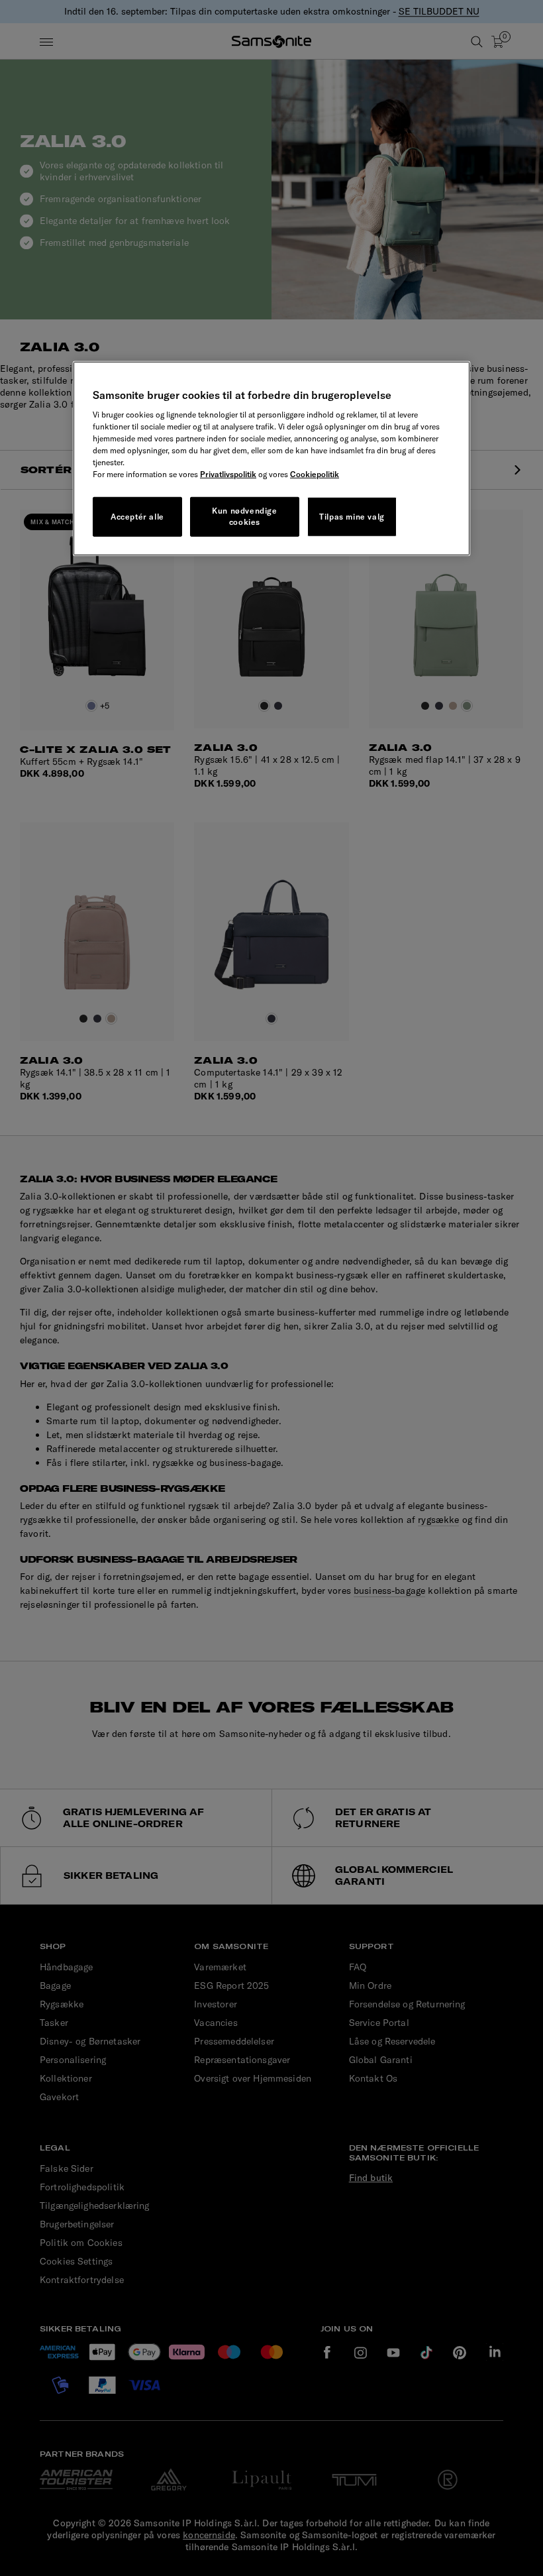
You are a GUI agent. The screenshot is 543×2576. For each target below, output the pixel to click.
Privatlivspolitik (228, 474)
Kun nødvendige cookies (244, 516)
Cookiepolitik (315, 474)
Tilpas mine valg (352, 517)
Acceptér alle (137, 517)
